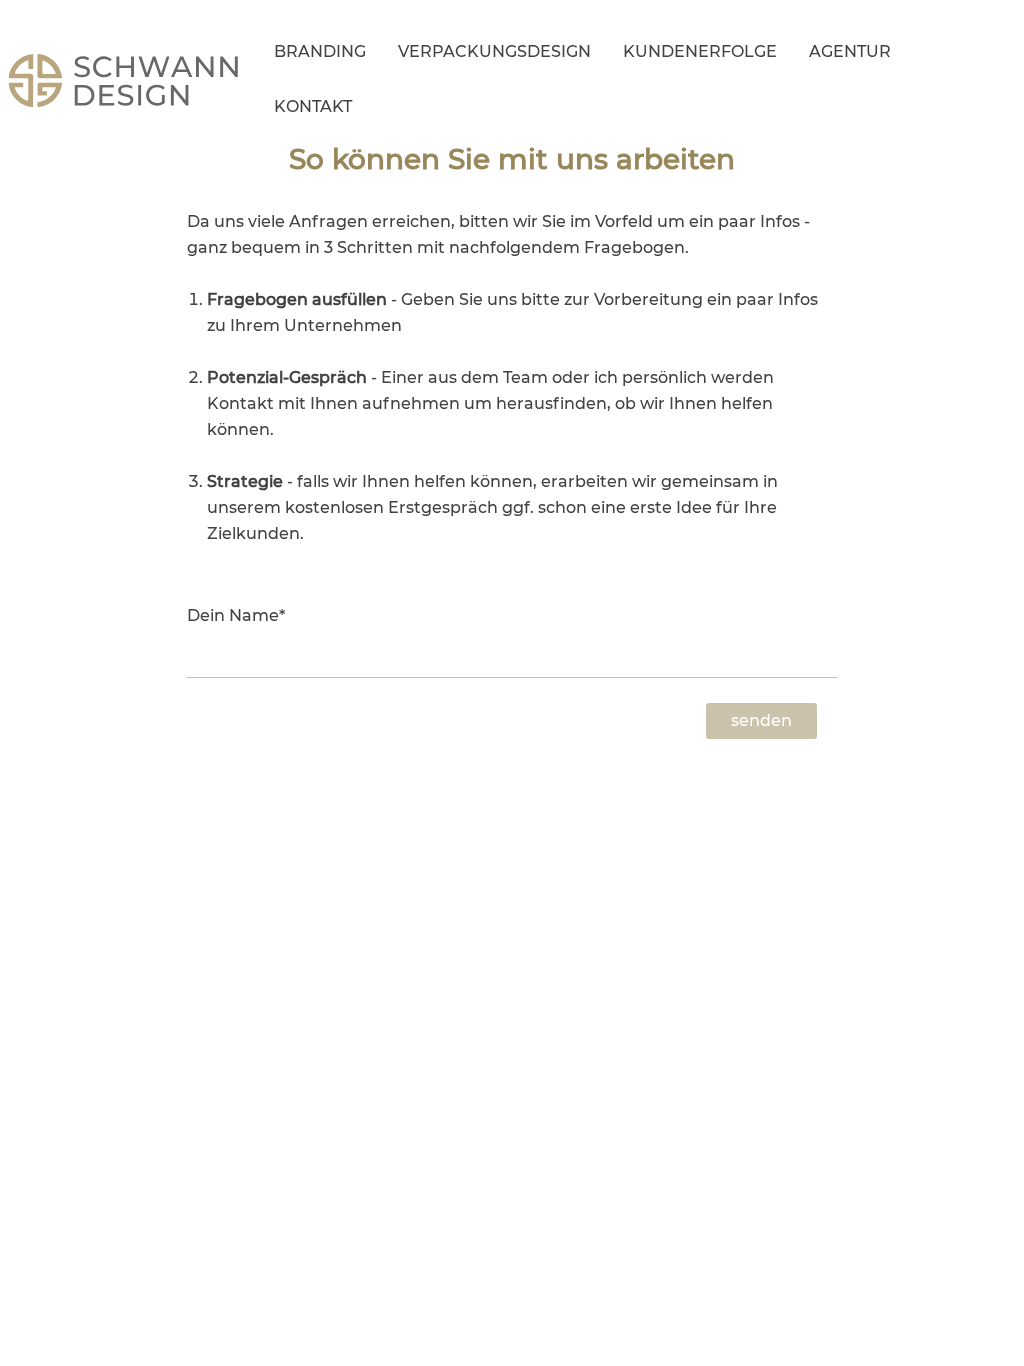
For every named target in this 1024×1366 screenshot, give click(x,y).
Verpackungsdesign (494, 51)
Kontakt (313, 106)
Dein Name (236, 615)
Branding (320, 51)
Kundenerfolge (700, 51)
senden (761, 720)
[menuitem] (320, 55)
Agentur (850, 51)
